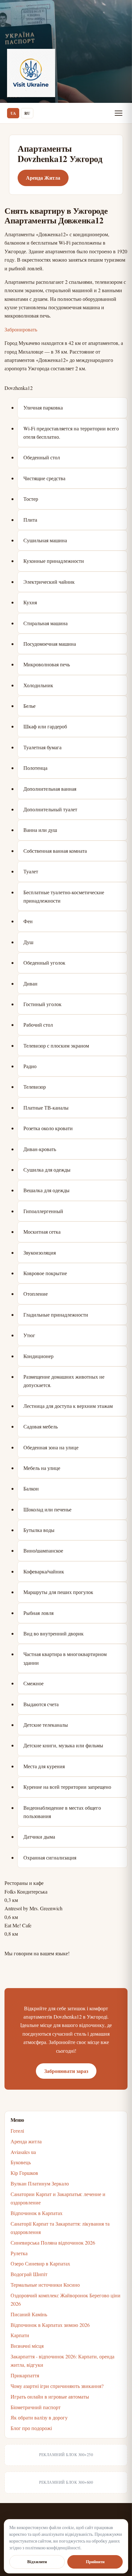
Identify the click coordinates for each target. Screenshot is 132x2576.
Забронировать (21, 329)
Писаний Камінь (29, 2314)
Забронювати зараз (66, 2071)
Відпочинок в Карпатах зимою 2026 (50, 2325)
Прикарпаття (25, 2375)
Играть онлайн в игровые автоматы (50, 2396)
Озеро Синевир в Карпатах (40, 2263)
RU (27, 113)
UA (13, 113)
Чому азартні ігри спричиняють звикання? (57, 2386)
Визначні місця (27, 2346)
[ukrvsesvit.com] (31, 73)
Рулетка (19, 2253)
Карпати (20, 2335)
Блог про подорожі (31, 2428)
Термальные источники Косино (45, 2285)
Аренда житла (26, 2141)
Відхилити (37, 2562)
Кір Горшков (24, 2173)
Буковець (21, 2162)
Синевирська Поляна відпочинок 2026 (53, 2243)
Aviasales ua (23, 2152)
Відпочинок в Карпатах (37, 2213)
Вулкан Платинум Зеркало (40, 2183)
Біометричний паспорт (36, 2407)
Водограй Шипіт (29, 2274)
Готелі (17, 2131)
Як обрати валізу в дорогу (39, 2417)
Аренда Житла (43, 178)
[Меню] (119, 113)
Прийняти (95, 2562)
